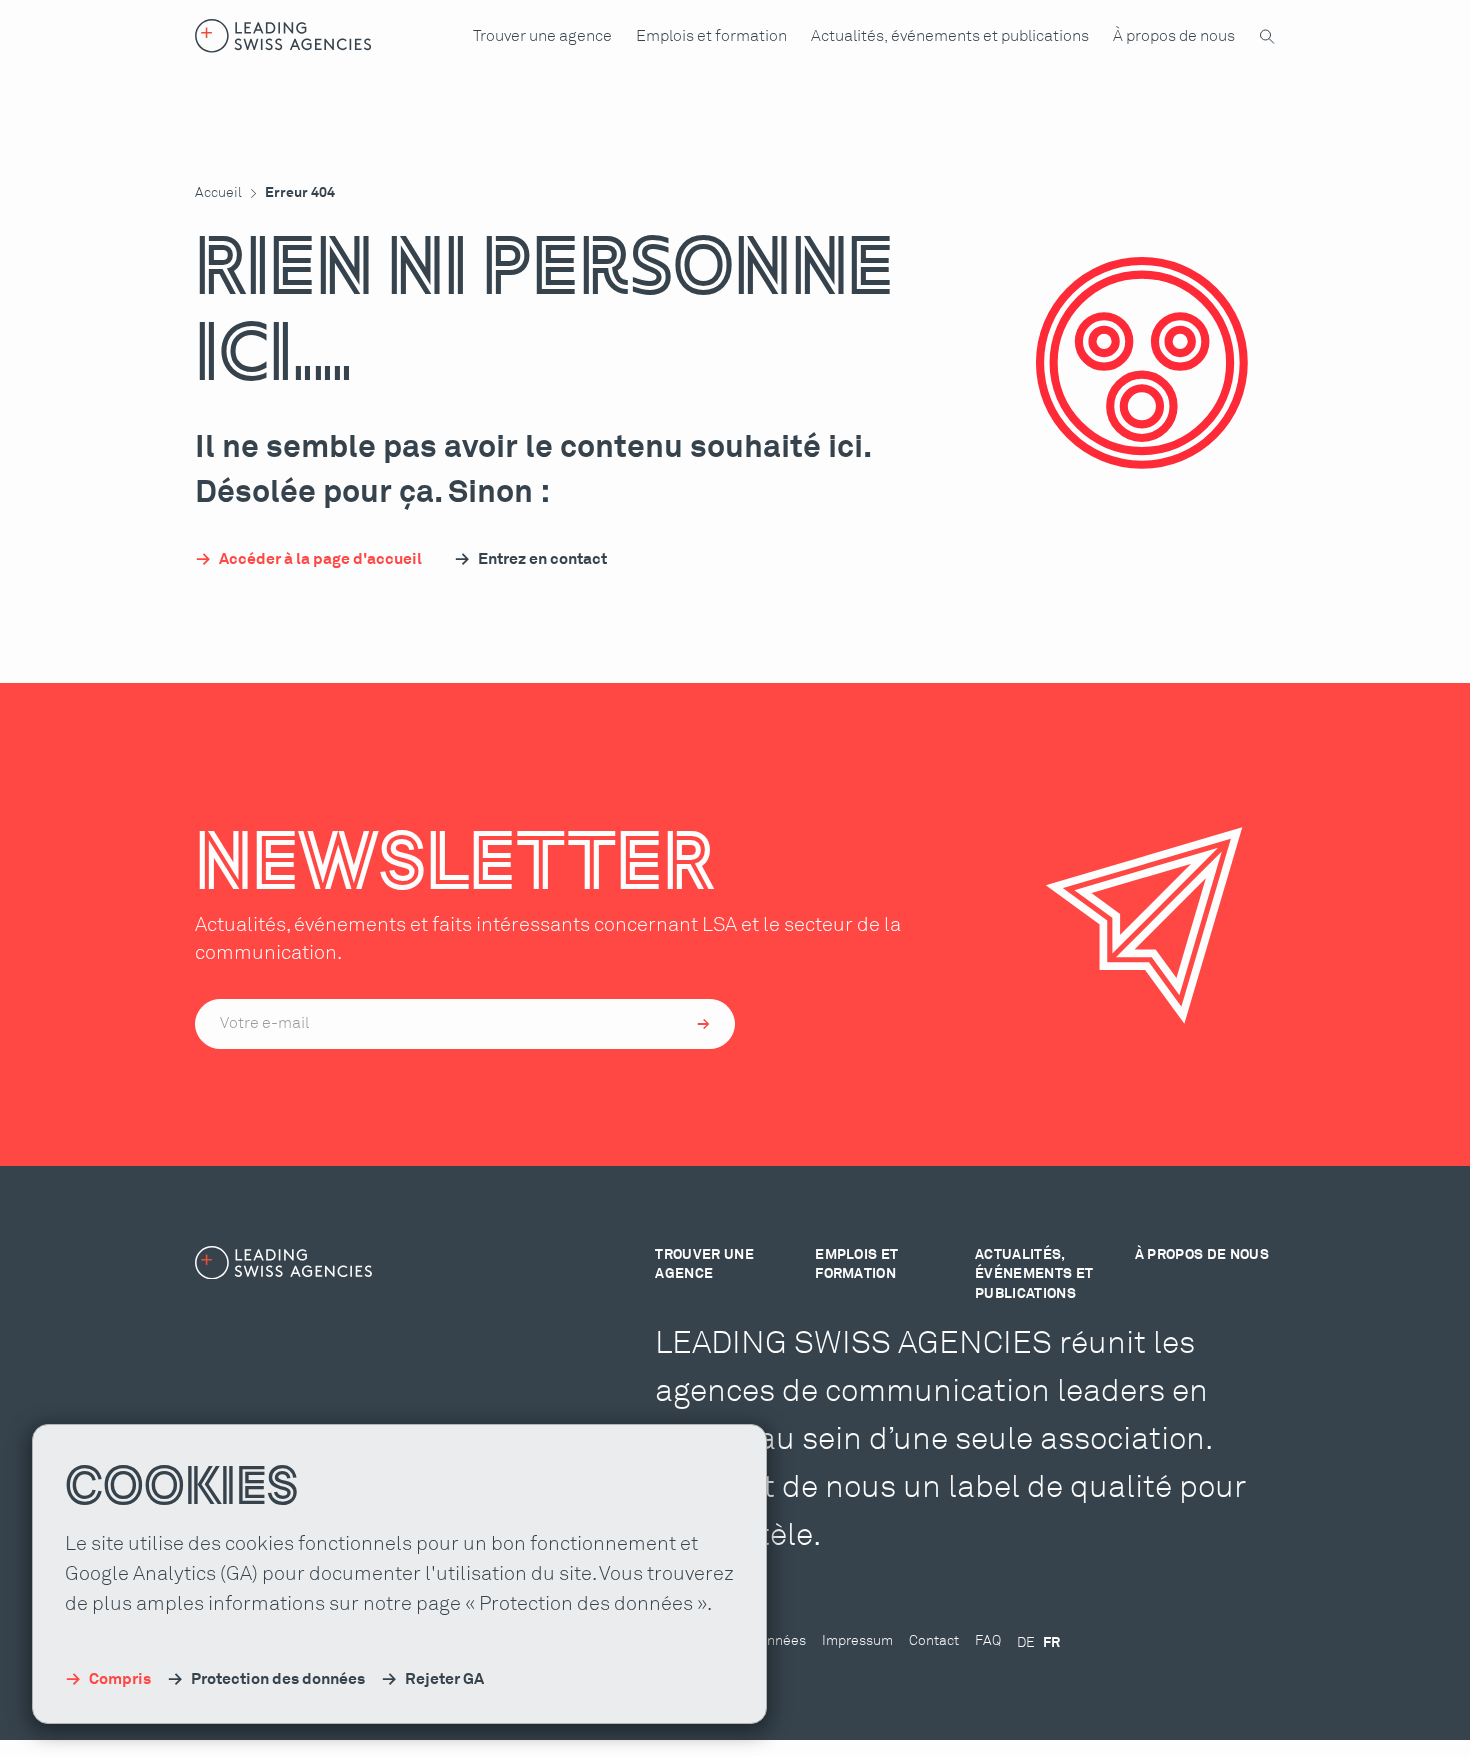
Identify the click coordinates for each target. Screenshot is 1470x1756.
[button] (542, 36)
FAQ (988, 1641)
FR (1051, 1643)
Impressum (857, 1641)
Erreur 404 (300, 193)
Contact (934, 1641)
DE (1026, 1643)
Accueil (218, 193)
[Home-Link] (283, 36)
